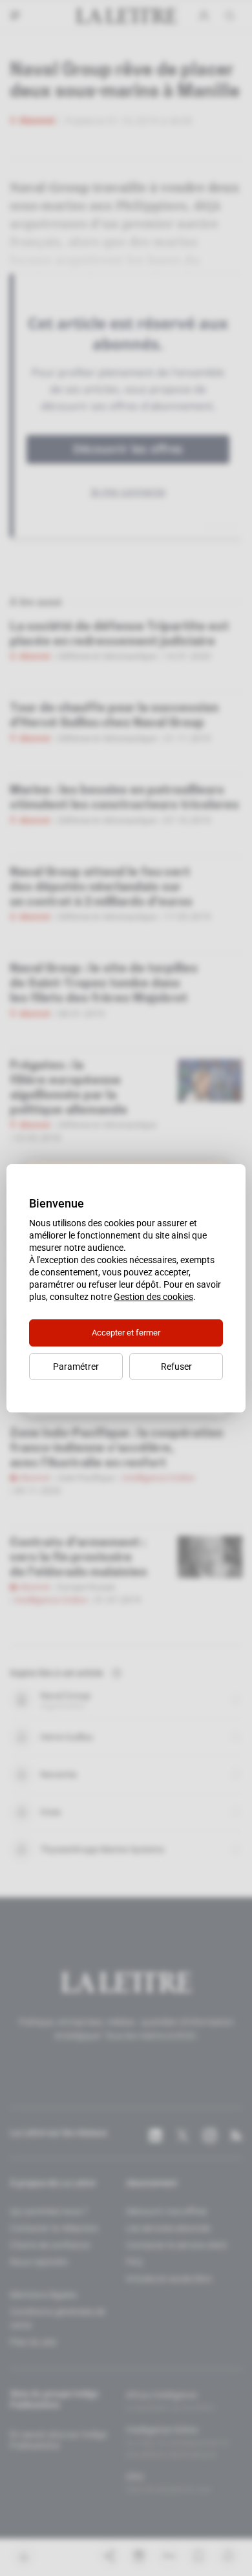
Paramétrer (76, 1367)
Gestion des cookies (153, 1297)
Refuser (176, 1367)
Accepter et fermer (126, 1333)
